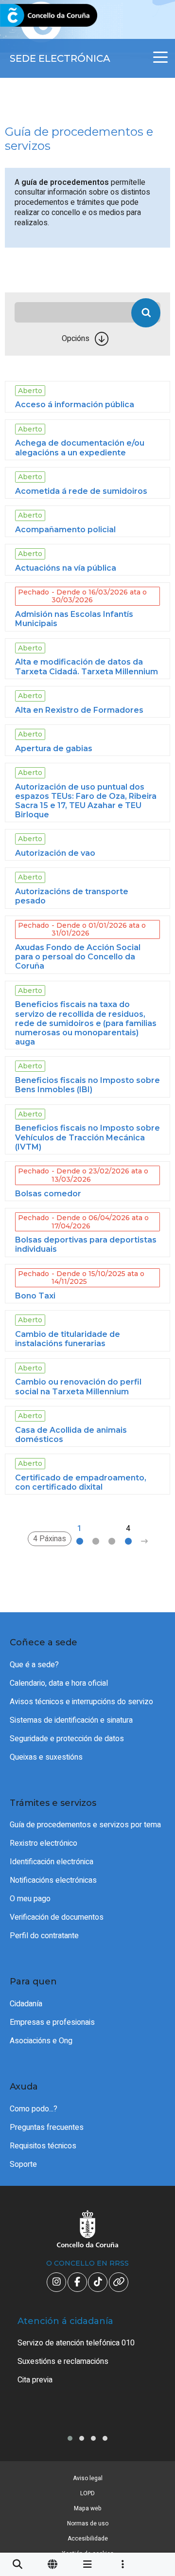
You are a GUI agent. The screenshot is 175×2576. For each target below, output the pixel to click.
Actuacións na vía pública (66, 568)
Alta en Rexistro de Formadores (79, 710)
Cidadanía (26, 2004)
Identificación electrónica (52, 1862)
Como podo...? (34, 2109)
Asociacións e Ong (41, 2041)
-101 (154, 2423)
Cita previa (35, 2380)
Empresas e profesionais (52, 2022)
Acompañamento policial (65, 530)
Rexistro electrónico (44, 1843)
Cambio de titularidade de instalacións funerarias (68, 1339)
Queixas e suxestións (46, 1757)
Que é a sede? (34, 1665)
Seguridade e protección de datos (67, 1739)
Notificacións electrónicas (53, 1880)
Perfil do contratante (44, 1936)
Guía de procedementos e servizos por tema (85, 1825)
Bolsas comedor (48, 1194)
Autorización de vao (55, 853)
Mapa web (88, 2508)
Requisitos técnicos (43, 2146)
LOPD (87, 2493)
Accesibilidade (88, 2539)
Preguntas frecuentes (47, 2127)
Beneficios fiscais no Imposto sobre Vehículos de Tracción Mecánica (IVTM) (87, 1137)
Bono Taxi (35, 1296)
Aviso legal (88, 2478)
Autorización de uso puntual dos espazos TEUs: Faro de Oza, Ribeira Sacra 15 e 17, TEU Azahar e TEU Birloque (86, 801)
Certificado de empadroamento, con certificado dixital (81, 1482)
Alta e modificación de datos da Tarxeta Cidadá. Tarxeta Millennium (87, 667)
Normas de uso (88, 2523)
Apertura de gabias (54, 748)
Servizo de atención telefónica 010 (76, 2343)
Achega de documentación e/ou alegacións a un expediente (80, 448)
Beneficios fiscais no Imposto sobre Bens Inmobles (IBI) (87, 1085)
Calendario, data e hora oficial (59, 1683)
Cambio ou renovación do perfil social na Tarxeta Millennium (78, 1387)
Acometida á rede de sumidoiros (81, 491)
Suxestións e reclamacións (63, 2361)
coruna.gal (30, 16)
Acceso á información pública (75, 405)
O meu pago (30, 1899)
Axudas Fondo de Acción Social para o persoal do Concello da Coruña (78, 957)
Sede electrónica (60, 58)
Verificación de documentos (57, 1917)
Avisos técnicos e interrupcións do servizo (81, 1702)
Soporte (23, 2164)
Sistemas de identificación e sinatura (71, 1720)
